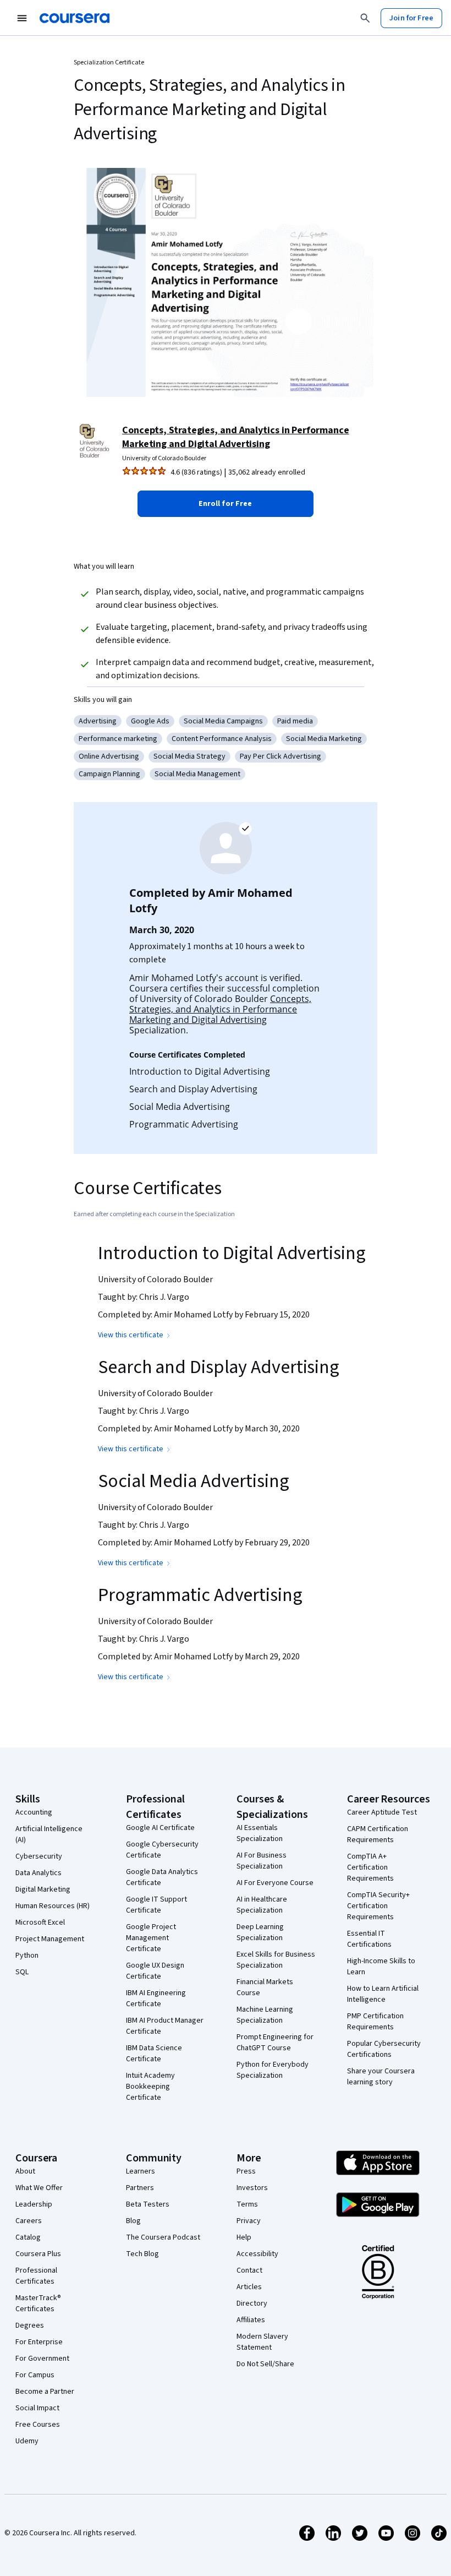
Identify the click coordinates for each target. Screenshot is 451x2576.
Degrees (30, 2326)
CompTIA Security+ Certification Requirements (378, 1906)
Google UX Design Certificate (155, 1971)
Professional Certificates (36, 2276)
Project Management (50, 1939)
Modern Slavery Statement (262, 2342)
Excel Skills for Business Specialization (276, 1960)
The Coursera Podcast (163, 2237)
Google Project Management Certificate (151, 1938)
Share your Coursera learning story (381, 2077)
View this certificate (131, 1335)
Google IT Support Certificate (156, 1905)
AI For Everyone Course (275, 1883)
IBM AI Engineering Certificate (156, 1998)
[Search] (365, 18)
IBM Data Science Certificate (154, 2054)
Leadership (34, 2204)
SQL (22, 1972)
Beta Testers (148, 2204)
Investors (252, 2188)
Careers (29, 2221)
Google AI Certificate (160, 1828)
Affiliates (251, 2320)
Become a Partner (45, 2392)
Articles (249, 2287)
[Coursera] (75, 18)
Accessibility (257, 2254)
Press (246, 2171)
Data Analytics (38, 1873)
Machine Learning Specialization (265, 2015)
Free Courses (38, 2425)
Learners (141, 2171)
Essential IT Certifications (369, 1939)
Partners (140, 2188)
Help (244, 2237)
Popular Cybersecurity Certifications (384, 2049)
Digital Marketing (43, 1889)
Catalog (28, 2237)
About (25, 2171)
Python (27, 1956)
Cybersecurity (39, 1856)
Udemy (27, 2441)
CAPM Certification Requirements (378, 1834)
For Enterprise (39, 2342)
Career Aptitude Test (382, 1812)
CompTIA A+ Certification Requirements (370, 1867)
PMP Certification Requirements (375, 2022)
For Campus (35, 2375)
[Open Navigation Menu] (22, 18)
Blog (133, 2221)
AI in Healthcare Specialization (262, 1905)
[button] (226, 504)
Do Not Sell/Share (265, 2364)
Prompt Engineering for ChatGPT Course (275, 2043)
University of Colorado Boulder (164, 458)
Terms (247, 2204)
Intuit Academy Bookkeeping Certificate (150, 2087)
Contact (249, 2270)
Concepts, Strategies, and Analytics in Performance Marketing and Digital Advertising (236, 437)
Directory (252, 2303)
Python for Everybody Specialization (273, 2070)
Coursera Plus (38, 2254)
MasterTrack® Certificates (38, 2303)
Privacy (249, 2221)
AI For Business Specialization (262, 1861)
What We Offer (39, 2188)
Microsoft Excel (40, 1923)
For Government (42, 2359)
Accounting (34, 1812)
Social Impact (37, 2408)
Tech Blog (142, 2254)
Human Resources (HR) (53, 1906)
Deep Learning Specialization (260, 1932)
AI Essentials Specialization (260, 1833)
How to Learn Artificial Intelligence (383, 1994)
